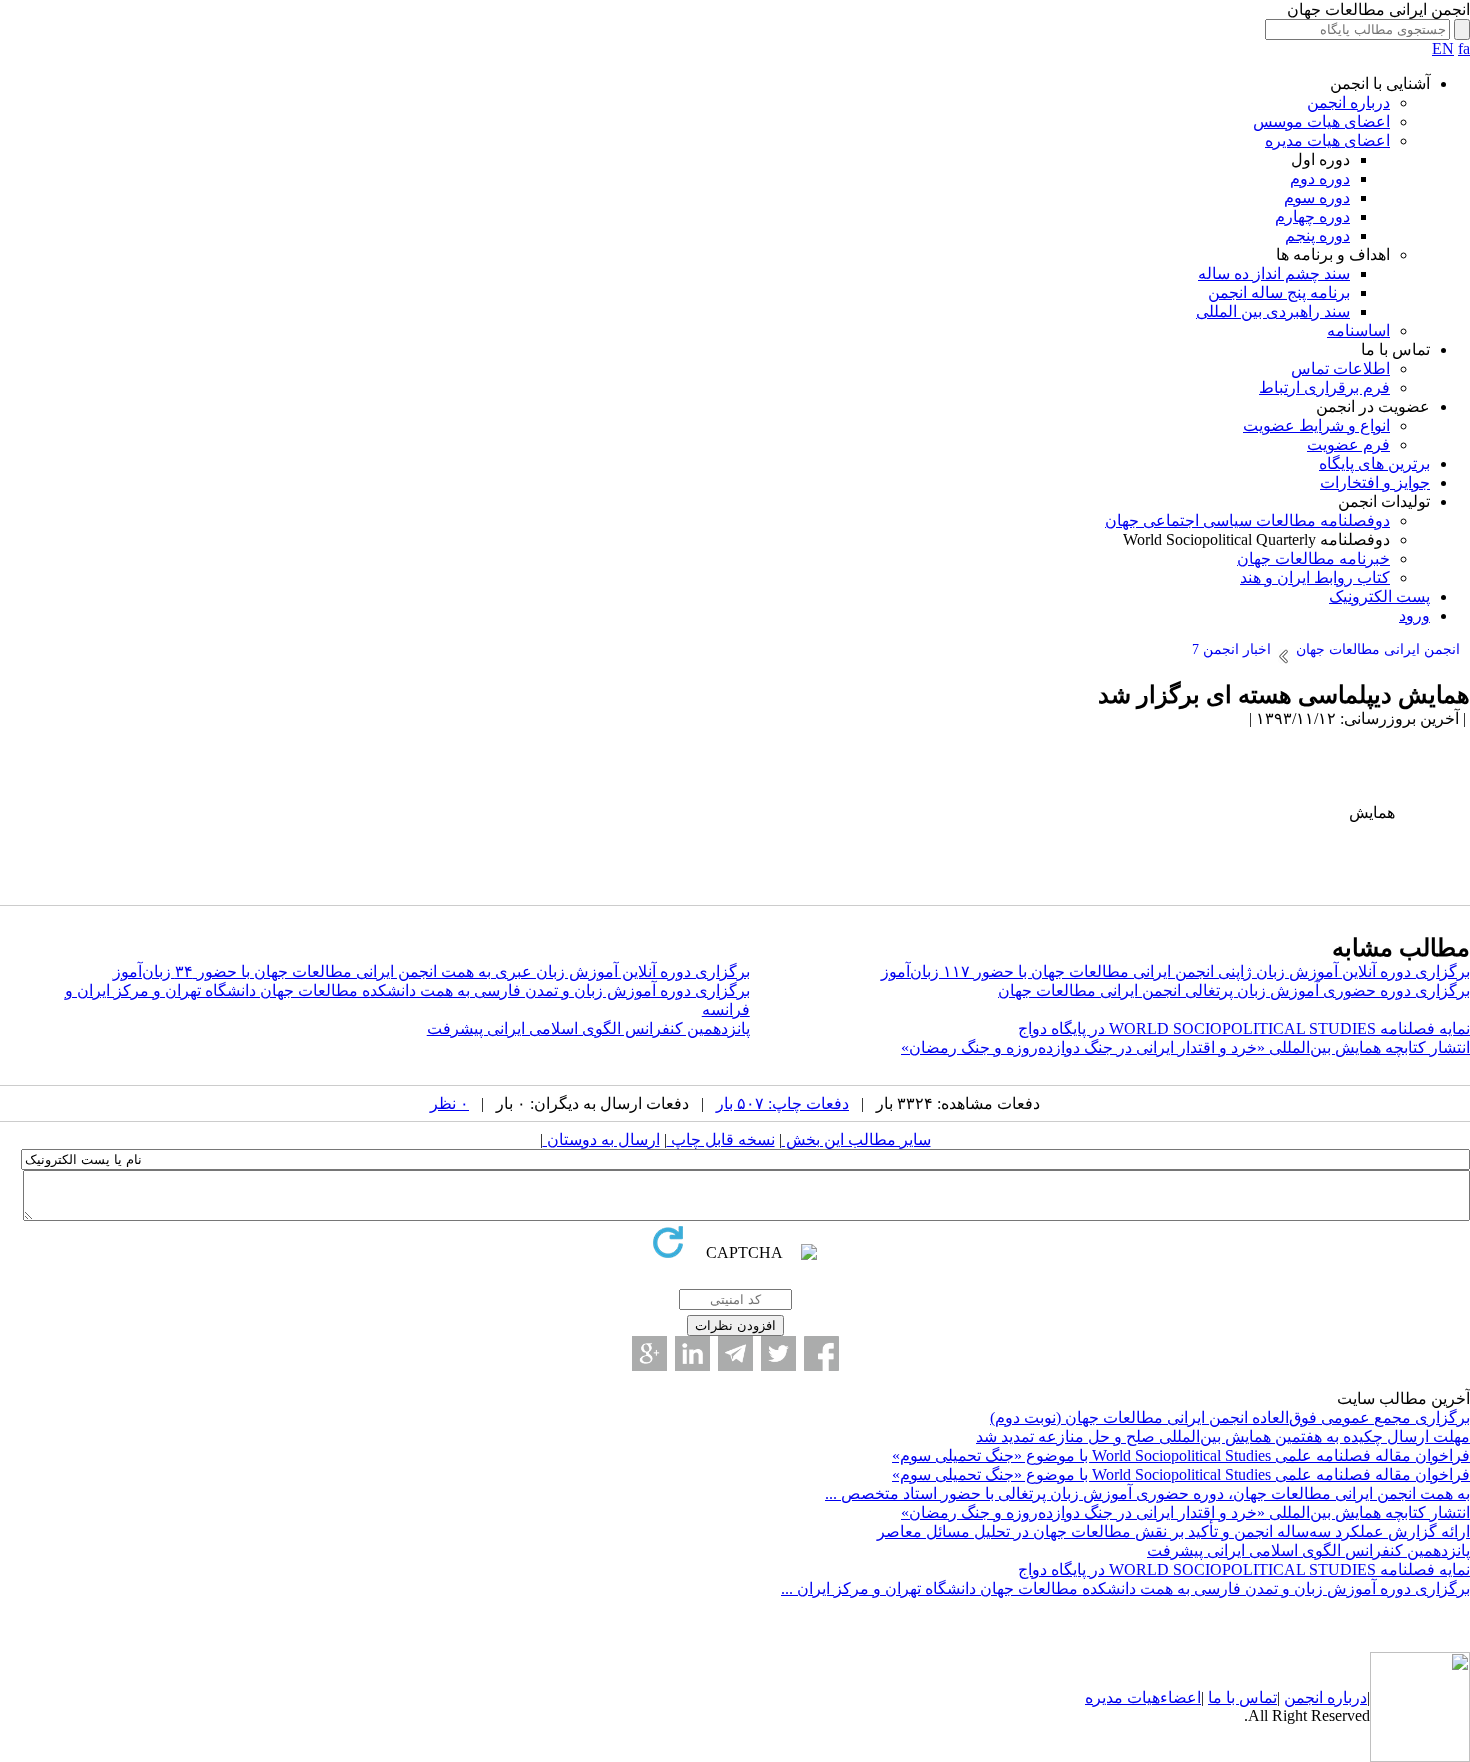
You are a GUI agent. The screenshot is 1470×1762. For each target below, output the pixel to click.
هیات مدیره (1122, 1697)
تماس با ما (1242, 1697)
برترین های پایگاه (1374, 463)
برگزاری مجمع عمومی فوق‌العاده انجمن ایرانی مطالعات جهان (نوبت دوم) (1230, 1417)
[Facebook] (821, 1353)
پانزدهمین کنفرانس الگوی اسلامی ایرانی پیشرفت (588, 1028)
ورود (1414, 615)
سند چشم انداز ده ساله (1274, 273)
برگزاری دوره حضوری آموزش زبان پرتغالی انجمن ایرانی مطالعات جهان (1234, 990)
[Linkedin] (692, 1353)
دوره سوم (1317, 197)
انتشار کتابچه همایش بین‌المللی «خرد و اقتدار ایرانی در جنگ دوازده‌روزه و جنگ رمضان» (1185, 1047)
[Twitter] (778, 1353)
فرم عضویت (1348, 444)
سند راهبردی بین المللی (1273, 311)
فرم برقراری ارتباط (1324, 387)
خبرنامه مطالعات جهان (1313, 558)
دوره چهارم (1312, 216)
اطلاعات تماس (1340, 368)
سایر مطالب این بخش (856, 1139)
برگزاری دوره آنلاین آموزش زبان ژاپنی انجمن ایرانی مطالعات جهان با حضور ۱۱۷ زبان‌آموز (1175, 971)
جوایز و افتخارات (1375, 482)
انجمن (1303, 1697)
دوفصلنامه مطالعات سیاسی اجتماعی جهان (1247, 520)
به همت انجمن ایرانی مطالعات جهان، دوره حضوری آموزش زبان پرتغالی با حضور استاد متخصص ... (1147, 1493)
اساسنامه (1358, 330)
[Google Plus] (649, 1353)
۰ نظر (449, 1103)
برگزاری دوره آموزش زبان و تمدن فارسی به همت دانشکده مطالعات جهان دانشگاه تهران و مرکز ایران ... (1125, 1588)
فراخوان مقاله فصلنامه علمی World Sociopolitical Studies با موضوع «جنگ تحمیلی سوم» (1181, 1455)
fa (1464, 48)
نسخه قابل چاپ (721, 1139)
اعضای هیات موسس (1321, 121)
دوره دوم (1320, 178)
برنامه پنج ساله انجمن (1279, 292)
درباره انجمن (1348, 102)
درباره (1345, 1697)
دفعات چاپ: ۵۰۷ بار (782, 1103)
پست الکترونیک (1379, 596)
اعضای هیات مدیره (1327, 140)
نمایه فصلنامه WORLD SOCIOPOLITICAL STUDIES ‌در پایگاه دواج (1244, 1028)
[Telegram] (735, 1353)
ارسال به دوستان (601, 1139)
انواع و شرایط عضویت (1316, 425)
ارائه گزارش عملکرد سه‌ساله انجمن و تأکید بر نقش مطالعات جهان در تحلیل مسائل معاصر (1173, 1531)
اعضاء (1180, 1697)
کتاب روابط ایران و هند (1315, 577)
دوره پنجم (1317, 235)
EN (1443, 48)
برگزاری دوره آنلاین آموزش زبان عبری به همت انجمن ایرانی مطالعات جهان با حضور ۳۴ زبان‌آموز (431, 971)
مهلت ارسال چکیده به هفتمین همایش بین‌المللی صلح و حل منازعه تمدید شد (1223, 1436)
